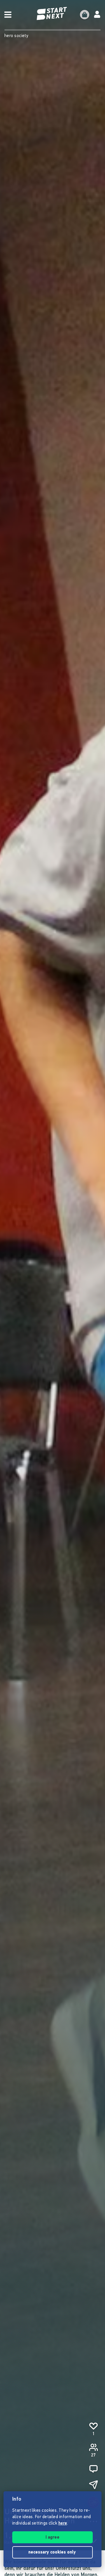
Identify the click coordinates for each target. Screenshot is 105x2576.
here (63, 2524)
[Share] (93, 2485)
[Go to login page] (97, 15)
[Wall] (93, 2469)
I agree (52, 2538)
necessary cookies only (53, 2552)
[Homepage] (52, 14)
